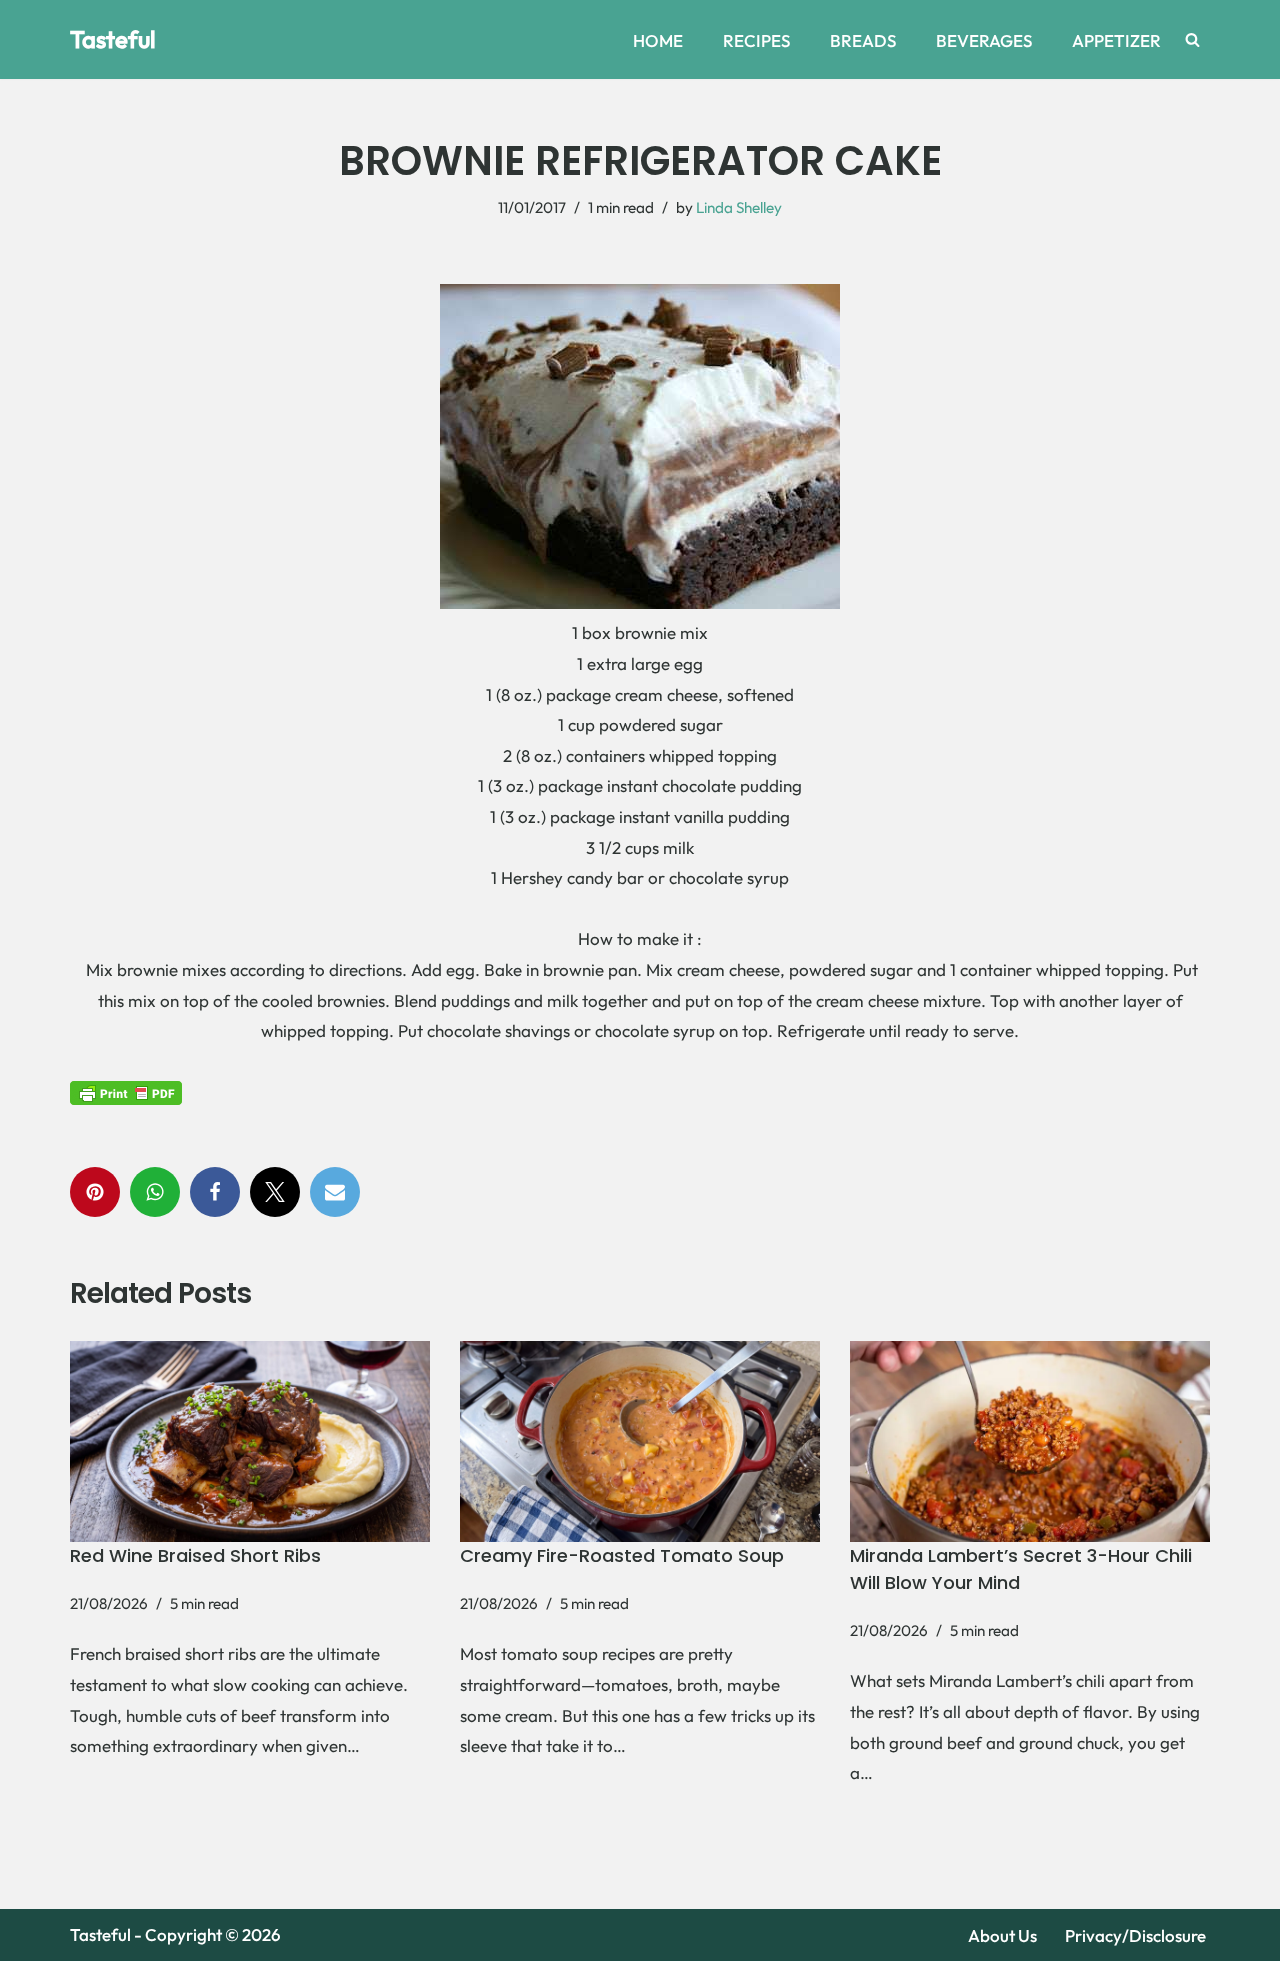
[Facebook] (215, 1192)
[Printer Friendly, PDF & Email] (126, 1092)
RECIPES (756, 40)
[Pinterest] (95, 1192)
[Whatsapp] (155, 1192)
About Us (1002, 1935)
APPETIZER (1116, 40)
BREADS (863, 40)
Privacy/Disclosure (1135, 1935)
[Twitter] (275, 1192)
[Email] (335, 1192)
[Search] (1192, 39)
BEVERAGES (984, 40)
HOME (658, 40)
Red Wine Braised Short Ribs (195, 1555)
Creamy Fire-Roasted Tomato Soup (622, 1555)
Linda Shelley (739, 207)
